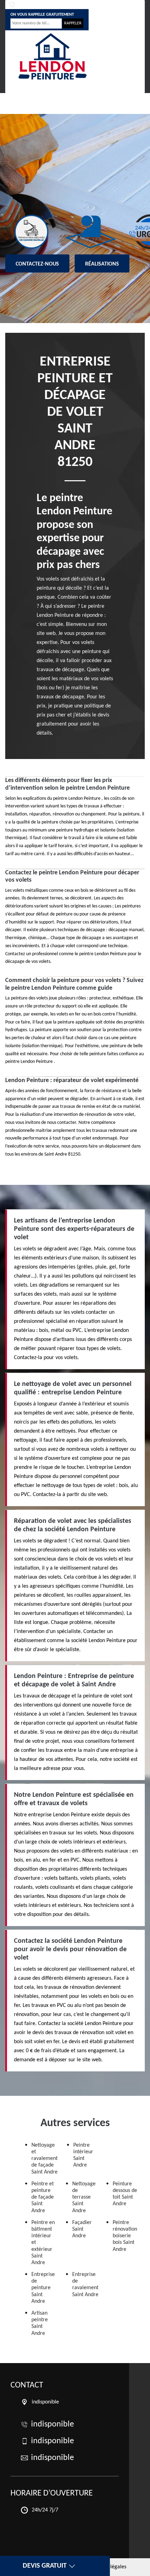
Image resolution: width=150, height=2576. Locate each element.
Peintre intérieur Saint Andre (83, 2155)
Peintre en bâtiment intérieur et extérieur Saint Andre (43, 2243)
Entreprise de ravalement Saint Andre (85, 2285)
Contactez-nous (37, 264)
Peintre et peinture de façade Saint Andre (43, 2197)
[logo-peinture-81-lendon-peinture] (52, 56)
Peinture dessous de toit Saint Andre (125, 2194)
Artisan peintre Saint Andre (40, 2323)
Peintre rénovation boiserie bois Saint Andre (125, 2236)
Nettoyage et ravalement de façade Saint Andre (44, 2159)
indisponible (31, 5)
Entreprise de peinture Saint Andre (43, 2288)
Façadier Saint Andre (82, 2229)
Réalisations (102, 264)
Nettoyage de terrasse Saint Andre (84, 2197)
